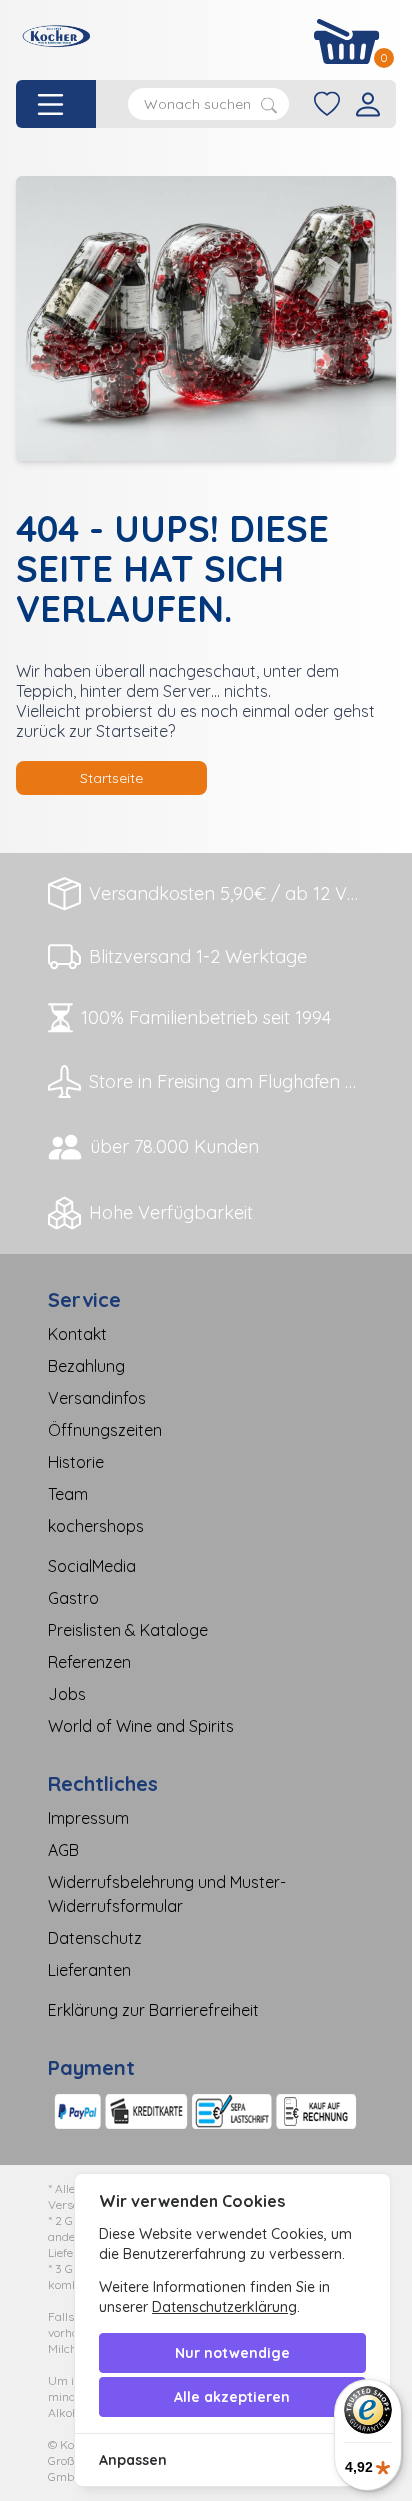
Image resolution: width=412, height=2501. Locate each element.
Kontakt (77, 1334)
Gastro (73, 1598)
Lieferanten (89, 1970)
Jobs (67, 1694)
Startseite (111, 778)
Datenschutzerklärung (224, 2307)
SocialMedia (92, 1566)
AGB (63, 1850)
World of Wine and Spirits (141, 1726)
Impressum (88, 1818)
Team (68, 1494)
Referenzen (89, 1662)
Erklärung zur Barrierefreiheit (153, 2010)
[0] (347, 41)
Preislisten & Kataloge (128, 1630)
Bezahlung (86, 1366)
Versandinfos (97, 1398)
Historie (76, 1462)
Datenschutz (95, 1938)
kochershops (96, 1526)
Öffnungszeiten (105, 1430)
